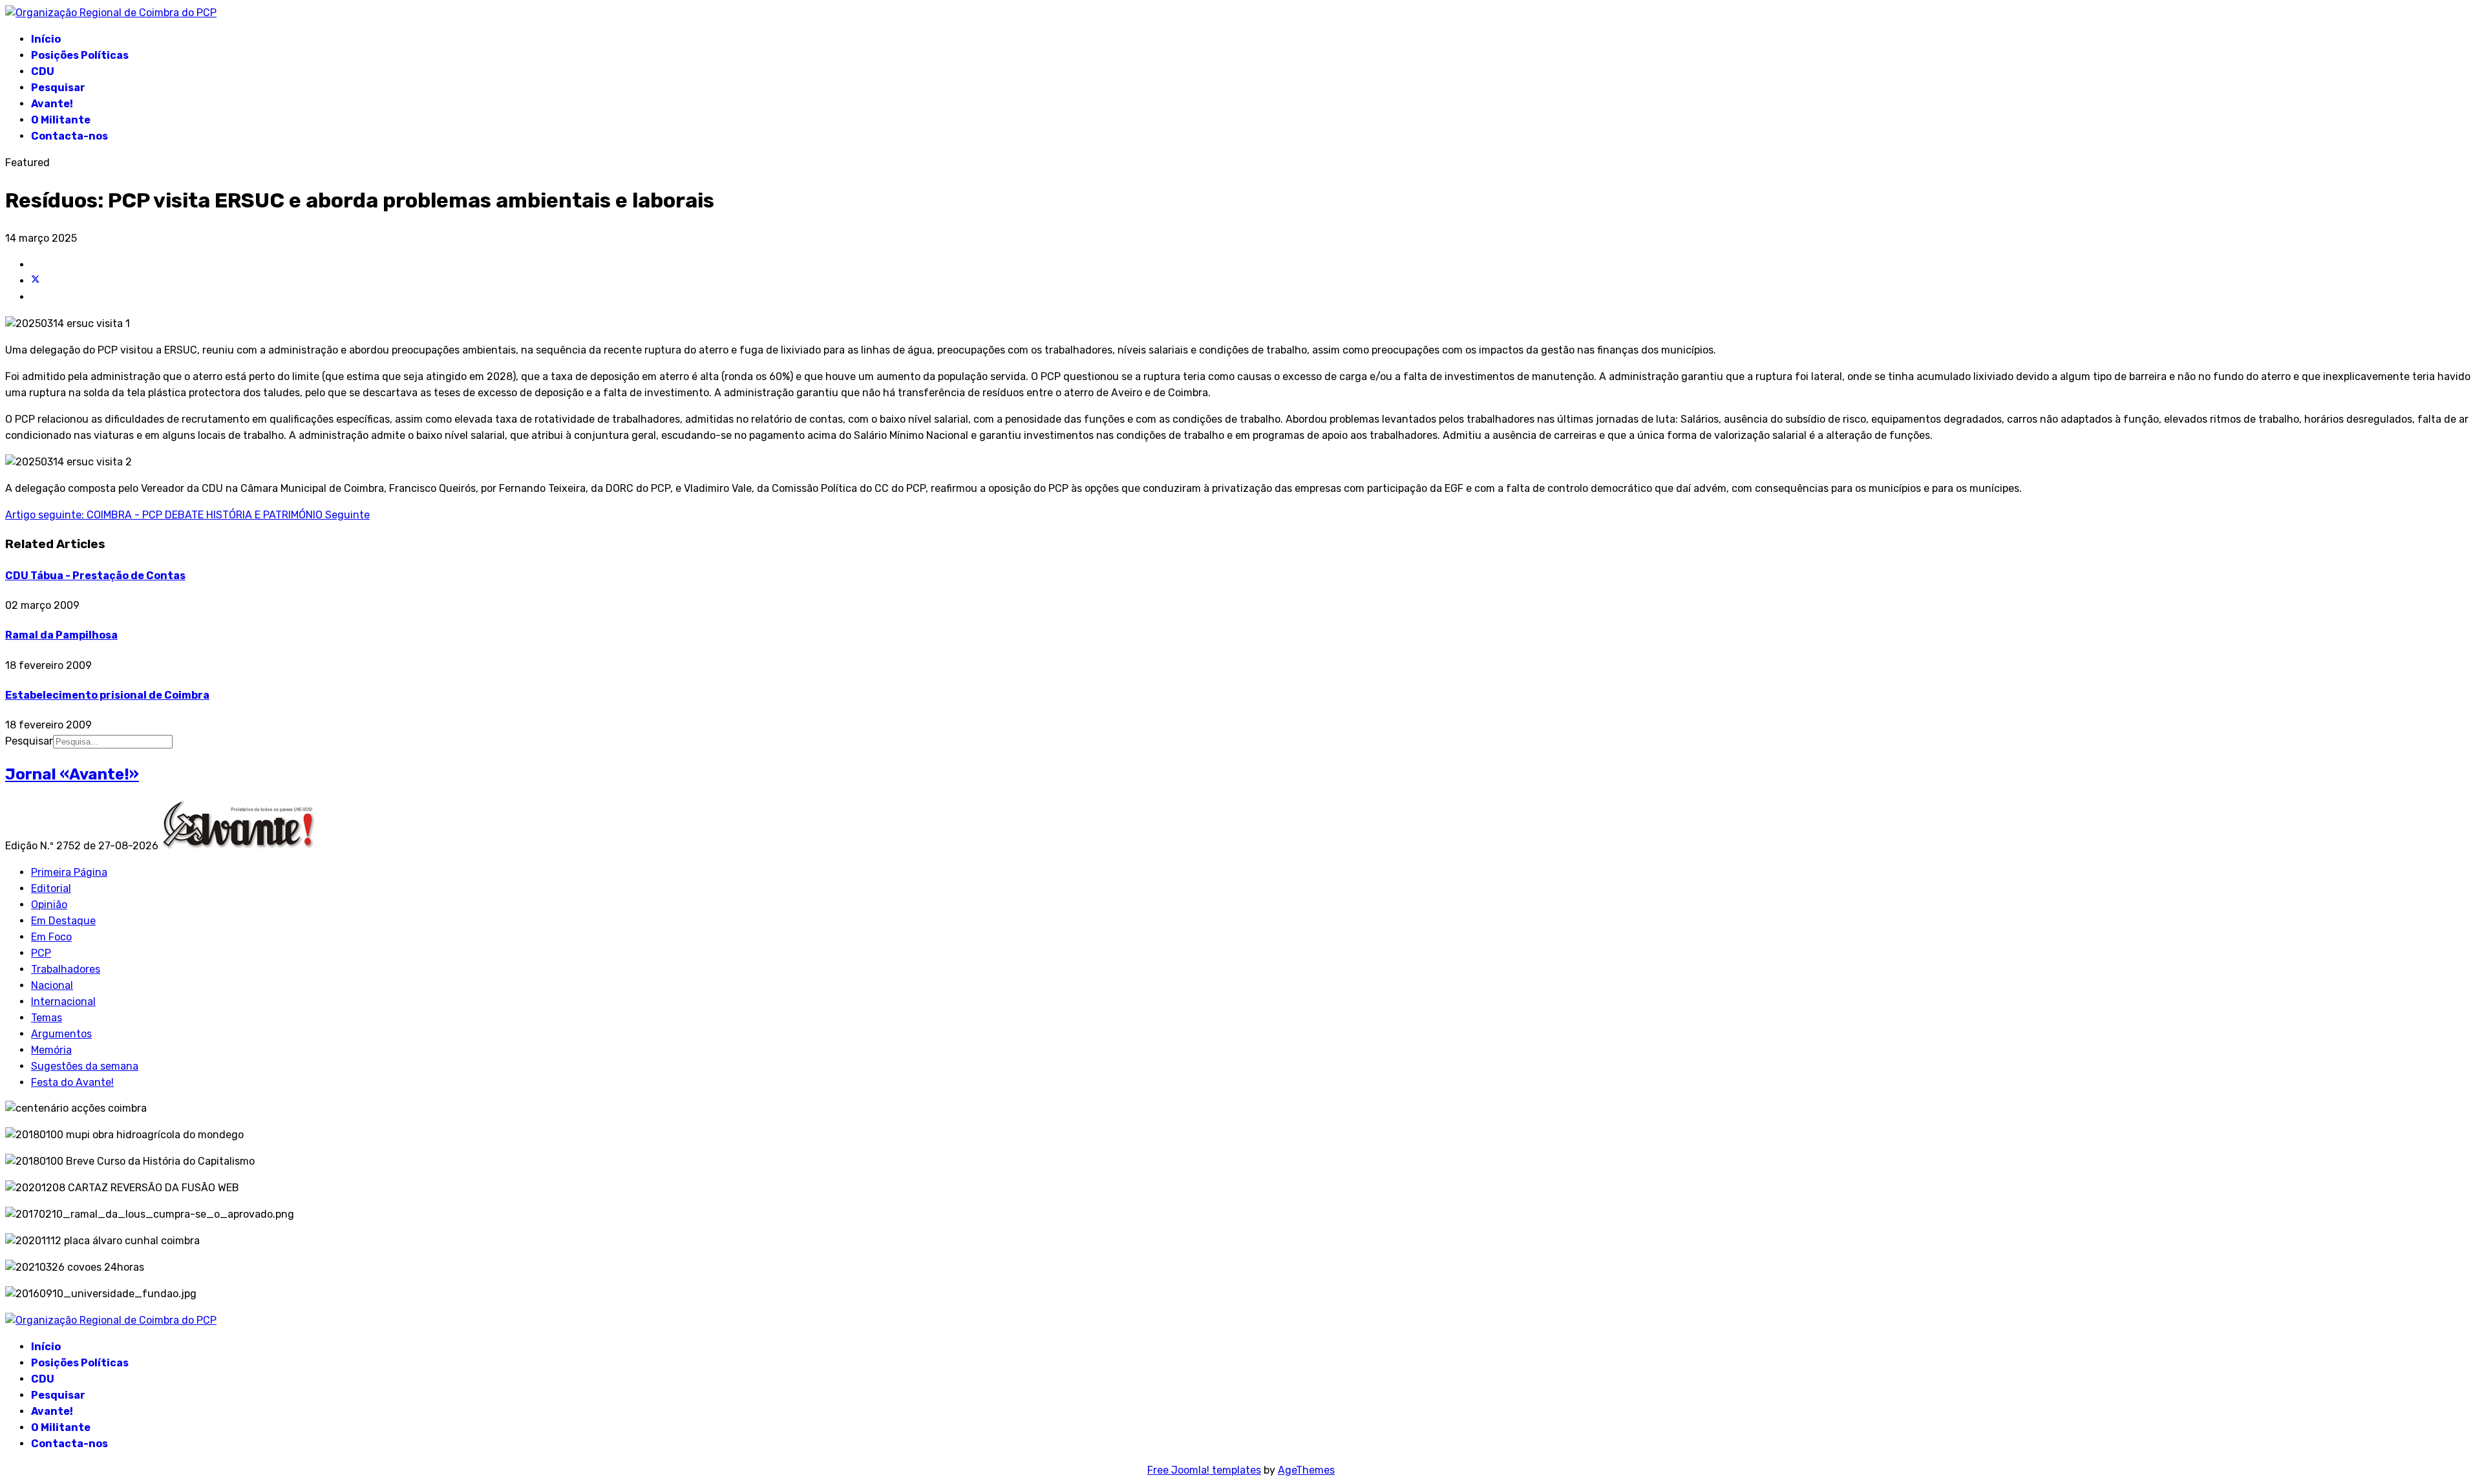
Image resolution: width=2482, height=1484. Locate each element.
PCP (41, 953)
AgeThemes (1306, 1470)
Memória (51, 1050)
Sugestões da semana (85, 1066)
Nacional (52, 985)
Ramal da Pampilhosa (61, 635)
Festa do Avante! (72, 1082)
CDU (43, 71)
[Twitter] (36, 281)
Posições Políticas (80, 55)
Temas (47, 1018)
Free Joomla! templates (1204, 1470)
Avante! (52, 104)
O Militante (61, 120)
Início (46, 39)
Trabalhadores (66, 969)
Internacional (63, 1002)
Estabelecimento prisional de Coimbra (107, 695)
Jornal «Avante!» (72, 774)
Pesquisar (58, 88)
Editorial (51, 888)
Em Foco (51, 937)
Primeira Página (69, 872)
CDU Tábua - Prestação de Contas (95, 576)
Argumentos (61, 1034)
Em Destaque (63, 921)
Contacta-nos (69, 136)
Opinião (49, 905)
